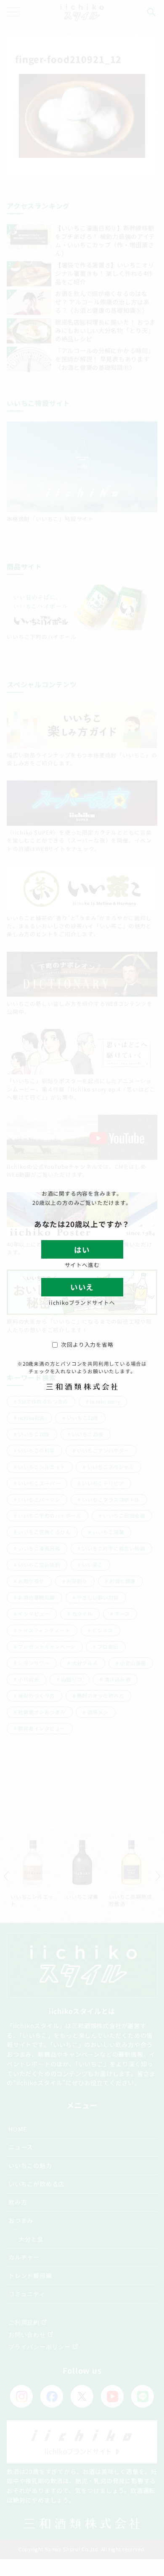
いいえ (82, 1287)
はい (82, 1250)
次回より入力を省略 (87, 1344)
